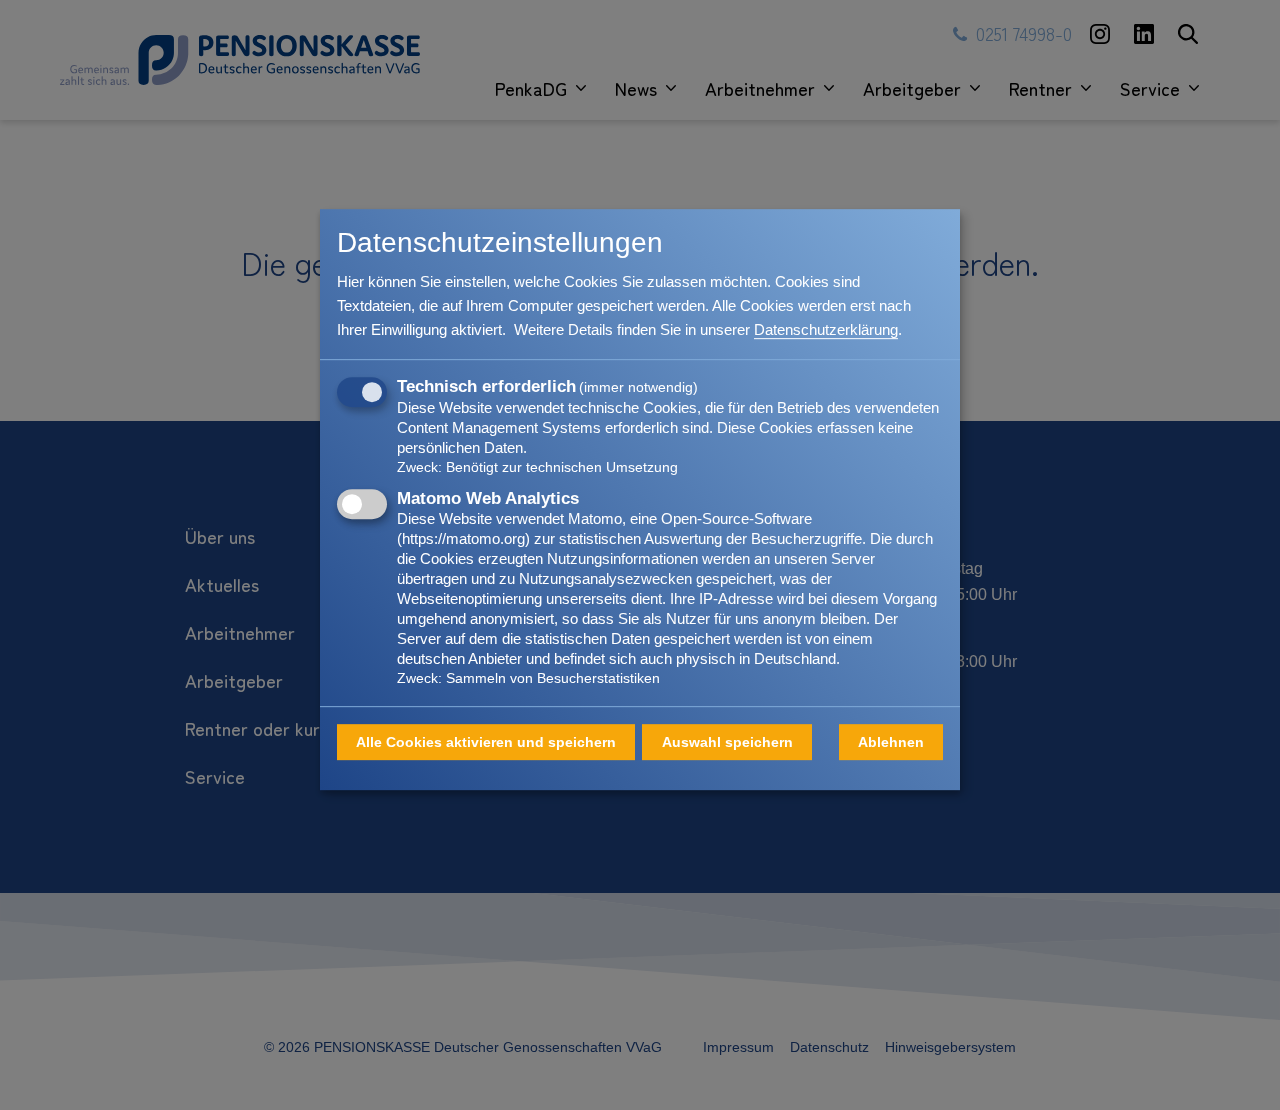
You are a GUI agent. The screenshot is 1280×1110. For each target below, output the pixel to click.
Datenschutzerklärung (826, 329)
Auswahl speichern (727, 742)
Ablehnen (891, 742)
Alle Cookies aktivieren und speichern (486, 742)
